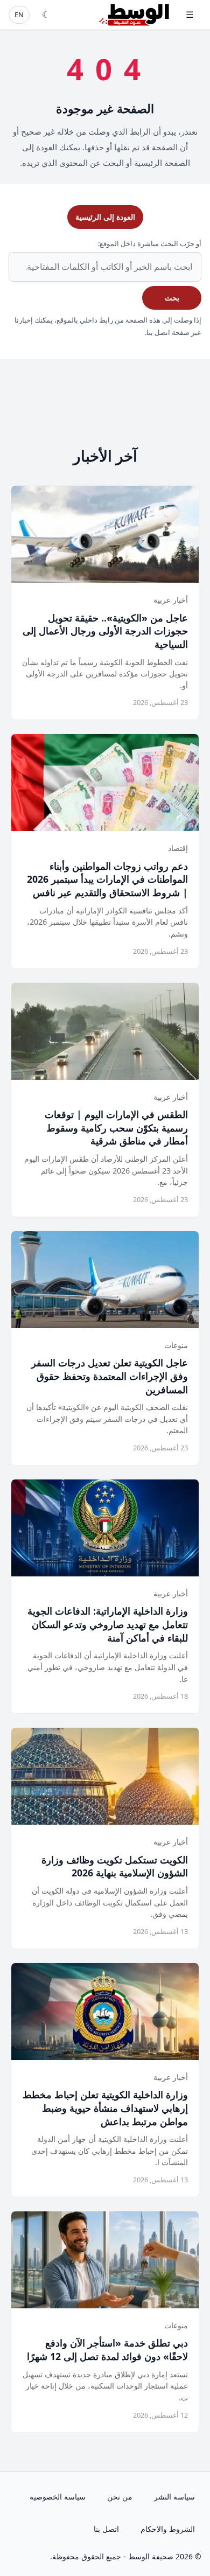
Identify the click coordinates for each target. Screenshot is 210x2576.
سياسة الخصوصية (58, 2497)
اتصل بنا (106, 2529)
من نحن (120, 2497)
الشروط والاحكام (168, 2529)
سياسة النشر (174, 2497)
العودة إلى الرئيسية (105, 217)
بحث (172, 298)
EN (19, 15)
